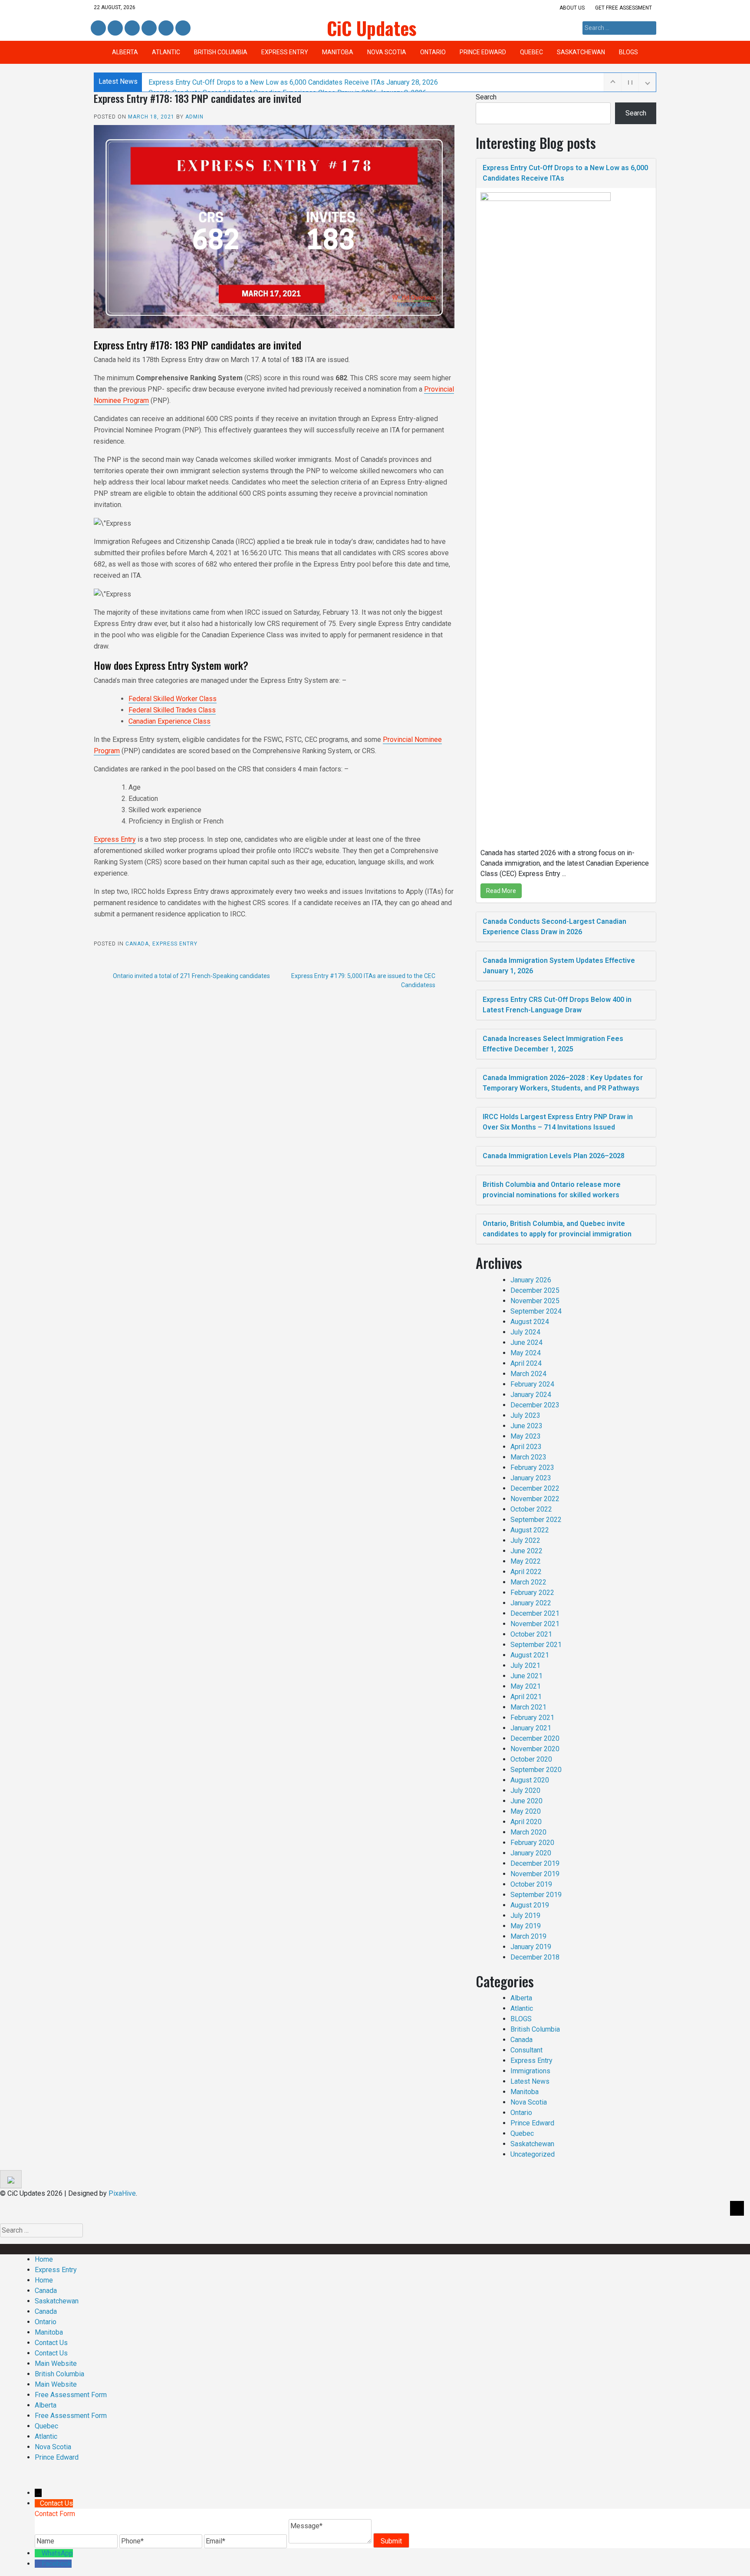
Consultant (526, 2050)
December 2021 (535, 1613)
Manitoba (338, 52)
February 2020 (532, 1843)
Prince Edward (483, 52)
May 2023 (526, 1436)
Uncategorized (533, 2154)
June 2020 (526, 1801)
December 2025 (535, 1290)
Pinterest (165, 28)
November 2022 (535, 1499)
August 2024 (530, 1322)
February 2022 (532, 1593)
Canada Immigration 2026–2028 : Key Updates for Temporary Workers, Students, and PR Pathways (563, 1083)
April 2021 (526, 1697)
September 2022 (536, 1520)
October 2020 (531, 1759)
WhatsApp (57, 2553)
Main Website (56, 2364)
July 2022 (525, 1540)
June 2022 (526, 1551)
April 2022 (526, 1572)
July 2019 (525, 1916)
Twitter (132, 28)
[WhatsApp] (38, 2553)
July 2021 (525, 1665)
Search (486, 97)
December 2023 (535, 1405)
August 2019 (530, 1905)
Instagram (149, 28)
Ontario (433, 52)
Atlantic (166, 52)
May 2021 (526, 1686)
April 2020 (526, 1822)
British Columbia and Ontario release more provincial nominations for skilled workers (552, 1190)
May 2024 (526, 1353)
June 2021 (526, 1676)
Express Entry (285, 52)
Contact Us (51, 2343)
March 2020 (528, 1832)
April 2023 (526, 1447)
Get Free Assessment (623, 8)
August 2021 (530, 1655)
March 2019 (528, 1936)
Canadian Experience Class (169, 721)
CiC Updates (372, 28)
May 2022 (526, 1561)
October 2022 (531, 1509)
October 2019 (531, 1884)
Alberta (125, 52)
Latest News (530, 2081)
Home (44, 2259)
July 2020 (525, 1790)
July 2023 (525, 1415)
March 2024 (528, 1374)
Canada (137, 944)
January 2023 (531, 1478)
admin (194, 117)
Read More (501, 891)
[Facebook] (38, 2564)
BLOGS (628, 52)
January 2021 (531, 1728)
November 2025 (535, 1301)
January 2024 (531, 1395)
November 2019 (535, 1874)
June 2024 (526, 1342)
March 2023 (528, 1457)
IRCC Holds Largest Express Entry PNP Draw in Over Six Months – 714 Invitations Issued (558, 1122)
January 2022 (531, 1603)
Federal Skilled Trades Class (172, 710)
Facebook (98, 28)
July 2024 (525, 1332)
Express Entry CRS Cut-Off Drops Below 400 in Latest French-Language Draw (557, 1005)
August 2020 (530, 1780)
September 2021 (536, 1645)
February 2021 (532, 1718)
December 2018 (535, 1957)
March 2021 (528, 1707)
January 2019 (531, 1947)
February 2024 (532, 1384)
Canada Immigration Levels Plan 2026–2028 (554, 1156)
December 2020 (535, 1738)
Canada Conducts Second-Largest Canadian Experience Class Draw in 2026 (554, 927)
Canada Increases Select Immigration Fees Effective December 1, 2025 (553, 1044)
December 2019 (535, 1863)
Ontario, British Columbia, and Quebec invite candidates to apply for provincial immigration (557, 1229)
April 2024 (526, 1363)
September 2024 (536, 1311)
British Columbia (221, 52)
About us (572, 8)
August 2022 (530, 1530)
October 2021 (531, 1634)
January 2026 (531, 1280)
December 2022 (535, 1488)
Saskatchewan (581, 52)
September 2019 (536, 1895)
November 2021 (535, 1624)
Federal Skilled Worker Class (173, 699)
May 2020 (526, 1811)
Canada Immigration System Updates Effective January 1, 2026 (559, 966)
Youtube (182, 28)
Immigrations (530, 2071)
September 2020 (536, 1770)
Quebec (531, 52)
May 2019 (526, 1926)
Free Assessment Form (71, 2395)
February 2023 (532, 1468)
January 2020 (531, 1853)
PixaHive (122, 2193)
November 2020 (535, 1749)
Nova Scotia (387, 52)
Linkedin (114, 28)
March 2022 (528, 1582)
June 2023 (526, 1426)
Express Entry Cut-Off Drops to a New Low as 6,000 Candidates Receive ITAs (293, 82)
